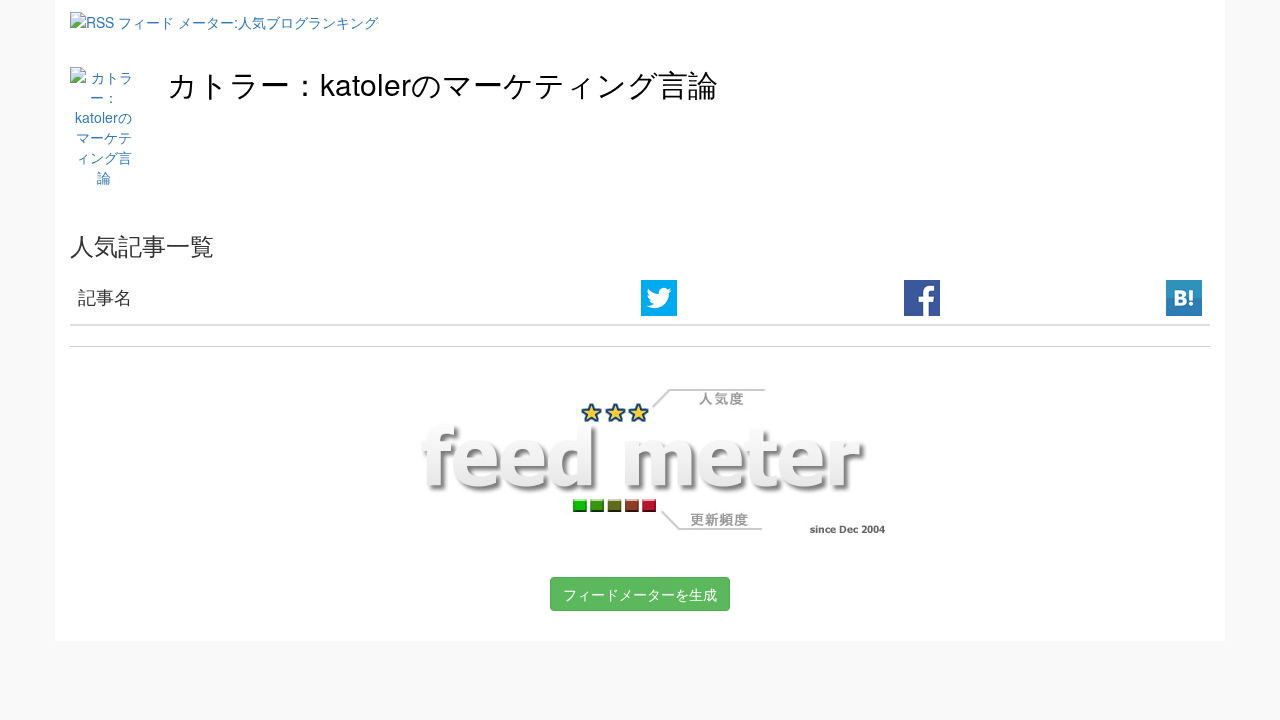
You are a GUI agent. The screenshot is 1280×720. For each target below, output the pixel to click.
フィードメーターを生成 (640, 594)
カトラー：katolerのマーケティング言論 (442, 83)
